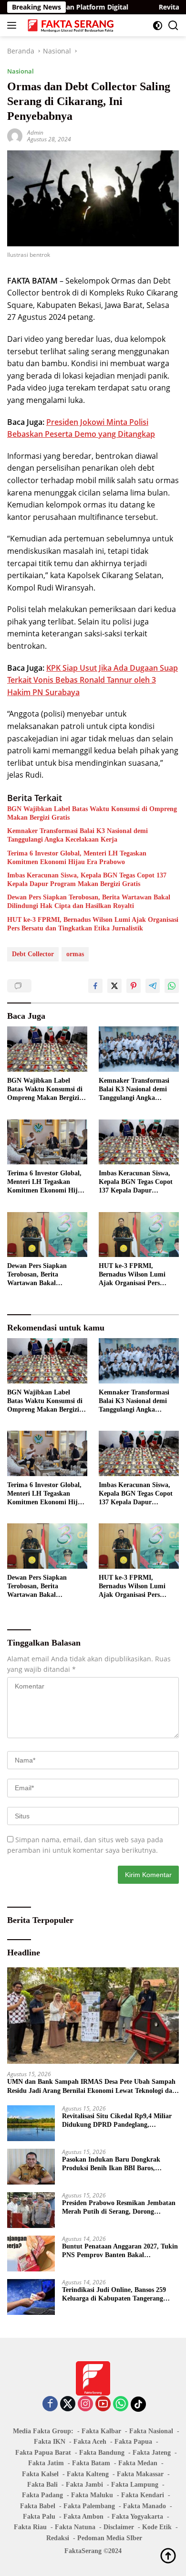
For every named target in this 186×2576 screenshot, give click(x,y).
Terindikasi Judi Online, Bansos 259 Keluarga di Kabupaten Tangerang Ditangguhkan (114, 2295)
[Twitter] (68, 2404)
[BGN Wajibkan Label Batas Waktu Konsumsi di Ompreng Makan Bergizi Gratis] (47, 1049)
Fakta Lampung (135, 2485)
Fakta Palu (39, 2517)
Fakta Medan (138, 2463)
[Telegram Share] (153, 986)
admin (35, 132)
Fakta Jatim (46, 2463)
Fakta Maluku (92, 2495)
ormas (75, 954)
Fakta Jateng (152, 2453)
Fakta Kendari (143, 2495)
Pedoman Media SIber (110, 2538)
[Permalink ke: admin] (15, 135)
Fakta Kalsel (40, 2474)
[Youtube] (103, 2404)
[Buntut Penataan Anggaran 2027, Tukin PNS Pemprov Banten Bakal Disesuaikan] (31, 2254)
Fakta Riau (30, 2527)
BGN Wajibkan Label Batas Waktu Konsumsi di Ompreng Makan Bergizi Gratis (92, 813)
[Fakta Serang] (70, 25)
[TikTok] (138, 2404)
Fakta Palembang (89, 2506)
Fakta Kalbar (101, 2431)
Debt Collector (33, 954)
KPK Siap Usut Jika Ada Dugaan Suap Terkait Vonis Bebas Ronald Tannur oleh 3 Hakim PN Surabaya (93, 680)
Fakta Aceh (90, 2442)
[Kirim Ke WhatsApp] (172, 986)
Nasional (21, 71)
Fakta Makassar (140, 2474)
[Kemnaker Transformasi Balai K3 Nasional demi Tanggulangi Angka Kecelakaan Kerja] (139, 1049)
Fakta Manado (145, 2506)
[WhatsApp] (121, 2404)
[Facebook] (50, 2404)
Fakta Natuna (75, 2527)
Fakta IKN (50, 2442)
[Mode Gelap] (158, 26)
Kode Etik (157, 2527)
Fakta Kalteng (88, 2474)
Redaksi (58, 2538)
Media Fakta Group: (43, 2431)
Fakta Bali (42, 2485)
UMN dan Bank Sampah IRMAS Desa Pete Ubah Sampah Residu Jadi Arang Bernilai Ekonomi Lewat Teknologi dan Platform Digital (92, 2086)
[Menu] (14, 25)
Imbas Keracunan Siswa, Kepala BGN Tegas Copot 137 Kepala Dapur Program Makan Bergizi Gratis (87, 880)
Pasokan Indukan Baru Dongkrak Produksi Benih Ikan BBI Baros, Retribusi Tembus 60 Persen (111, 2164)
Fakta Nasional (151, 2431)
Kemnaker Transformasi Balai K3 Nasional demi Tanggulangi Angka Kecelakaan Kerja (77, 835)
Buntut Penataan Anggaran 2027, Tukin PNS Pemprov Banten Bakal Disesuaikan (120, 2251)
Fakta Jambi (84, 2485)
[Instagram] (85, 2404)
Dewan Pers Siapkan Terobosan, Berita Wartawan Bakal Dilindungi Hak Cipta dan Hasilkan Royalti (89, 902)
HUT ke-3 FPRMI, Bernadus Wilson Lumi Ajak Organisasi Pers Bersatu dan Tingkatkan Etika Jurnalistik (93, 924)
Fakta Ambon (83, 2517)
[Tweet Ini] (114, 986)
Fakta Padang (42, 2495)
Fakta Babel (38, 2506)
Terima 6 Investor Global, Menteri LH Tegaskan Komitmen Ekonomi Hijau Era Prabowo (77, 858)
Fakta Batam (91, 2463)
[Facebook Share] (95, 986)
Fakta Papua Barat (43, 2453)
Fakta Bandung (102, 2453)
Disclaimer (119, 2527)
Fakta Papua (133, 2442)
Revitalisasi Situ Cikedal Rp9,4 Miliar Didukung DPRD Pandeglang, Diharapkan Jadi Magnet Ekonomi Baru (117, 2121)
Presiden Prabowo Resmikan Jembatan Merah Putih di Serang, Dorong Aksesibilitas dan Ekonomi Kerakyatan (119, 2208)
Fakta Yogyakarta (137, 2517)
